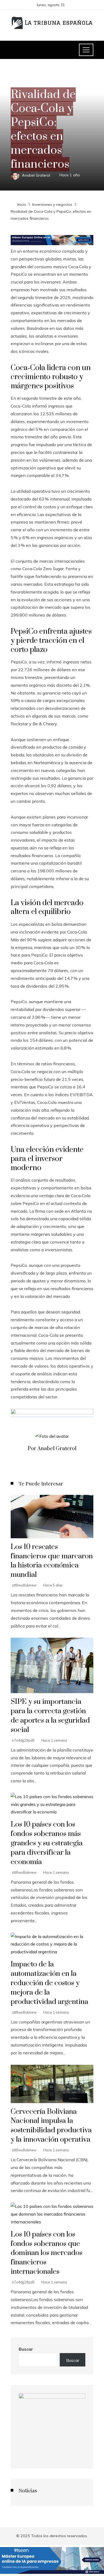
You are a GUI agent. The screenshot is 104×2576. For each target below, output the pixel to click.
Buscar (26, 2349)
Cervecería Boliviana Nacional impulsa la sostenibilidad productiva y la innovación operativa (51, 2126)
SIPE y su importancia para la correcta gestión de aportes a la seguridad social (50, 1716)
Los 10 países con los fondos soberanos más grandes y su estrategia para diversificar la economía (47, 1843)
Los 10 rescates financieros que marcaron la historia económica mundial (52, 1561)
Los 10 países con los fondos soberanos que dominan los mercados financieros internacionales (47, 2253)
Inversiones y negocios (33, 82)
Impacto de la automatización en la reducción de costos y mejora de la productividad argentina (49, 1983)
